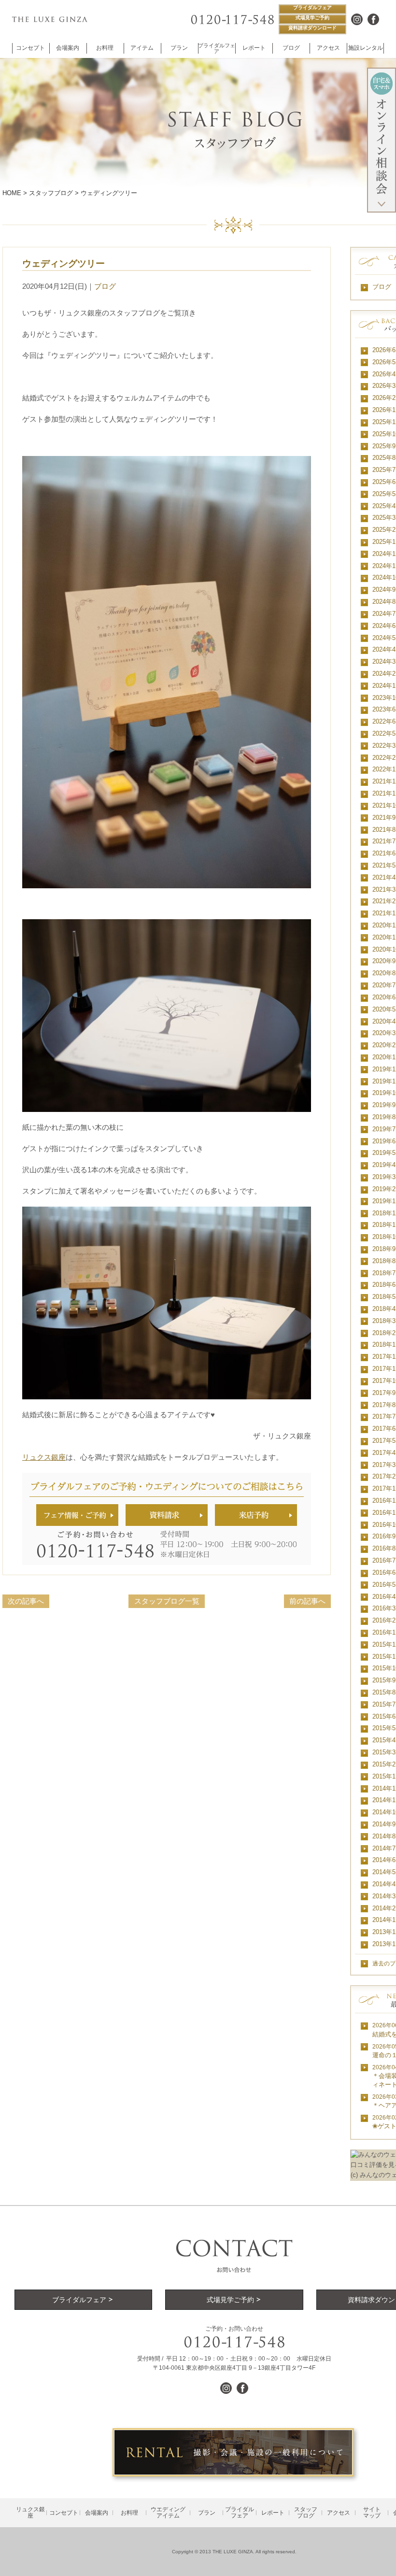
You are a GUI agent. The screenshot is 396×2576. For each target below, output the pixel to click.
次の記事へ (26, 1601)
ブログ (105, 286)
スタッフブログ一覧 (167, 1601)
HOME (12, 193)
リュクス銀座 (44, 1457)
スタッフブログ (51, 193)
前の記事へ (307, 1601)
